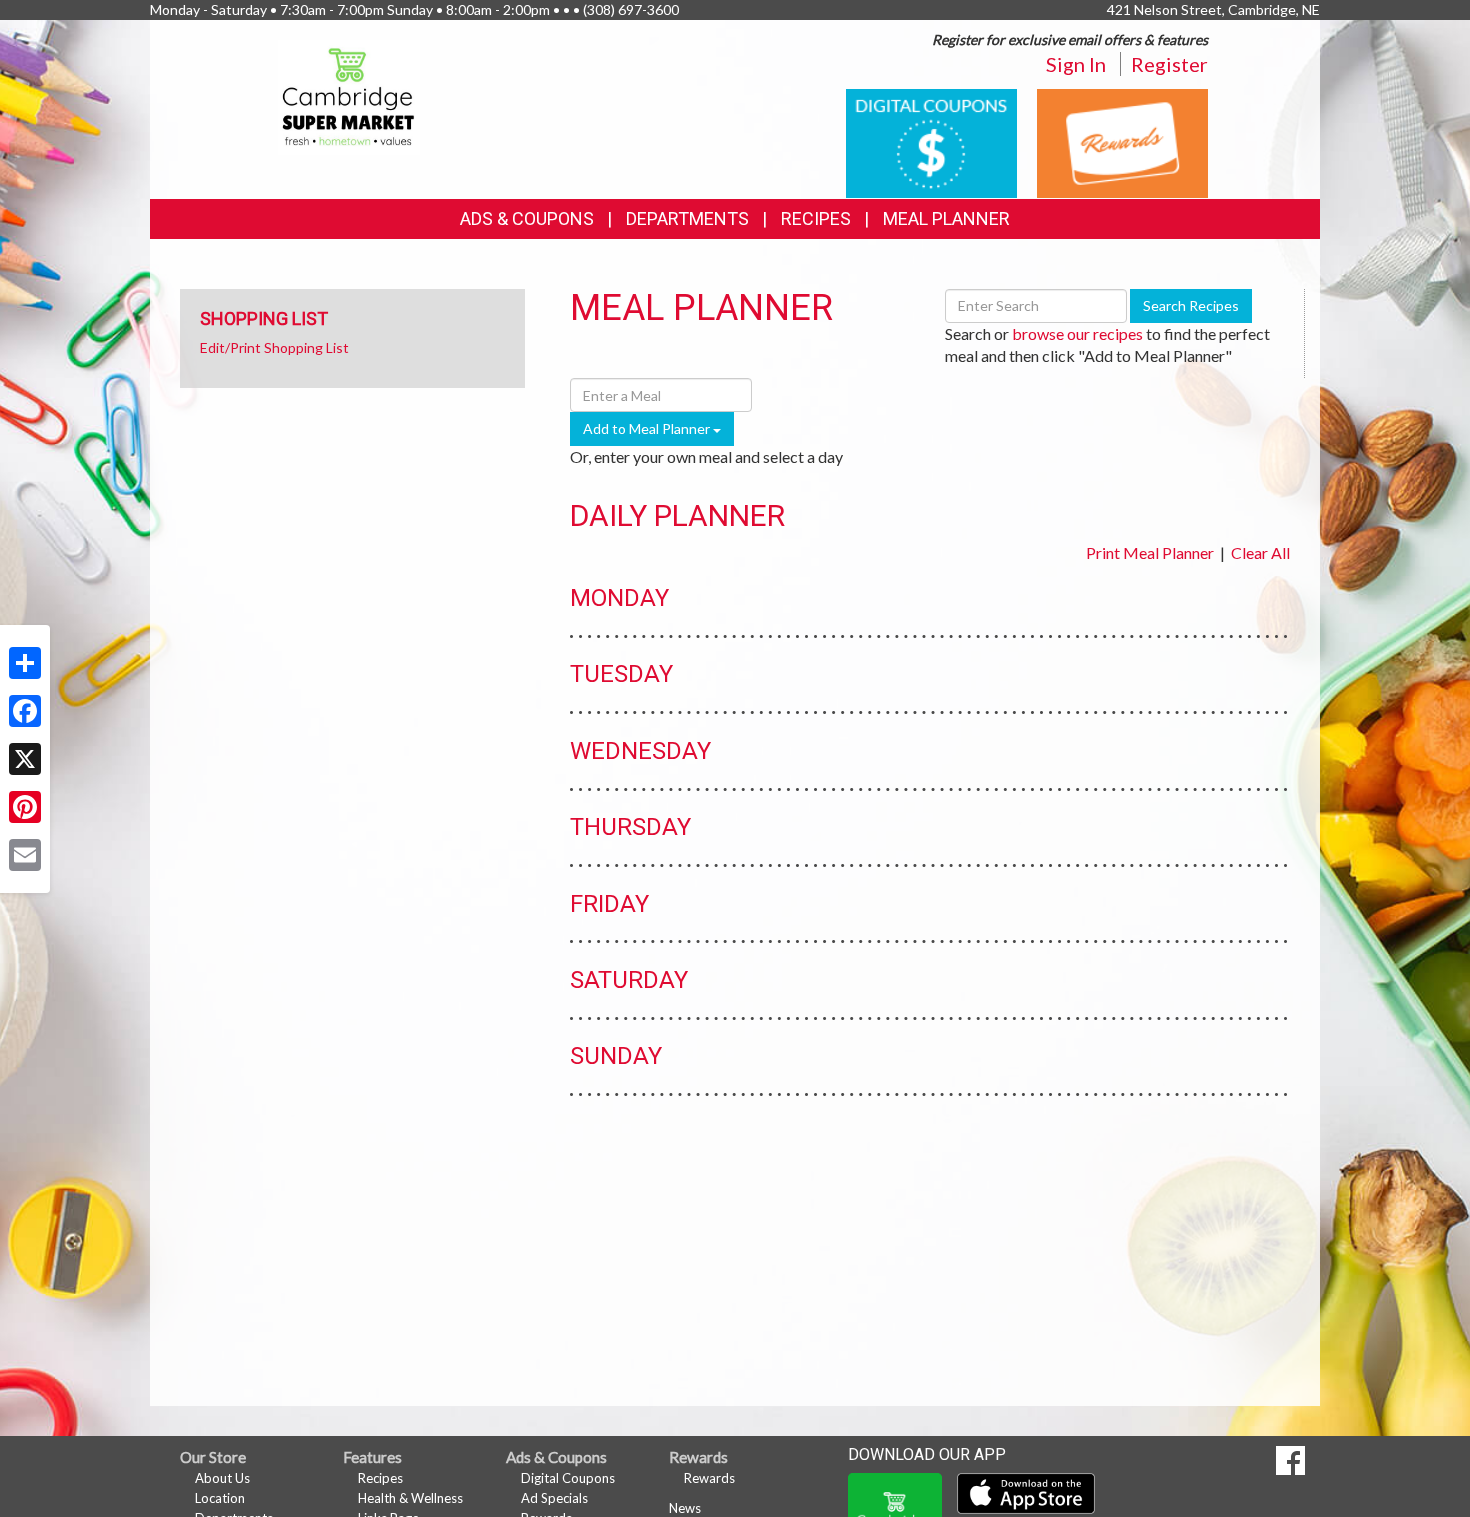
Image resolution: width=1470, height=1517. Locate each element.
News (685, 1508)
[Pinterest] (25, 807)
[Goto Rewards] (1122, 141)
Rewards (709, 1478)
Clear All (1260, 552)
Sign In (1076, 64)
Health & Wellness (410, 1498)
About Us (222, 1478)
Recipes (816, 218)
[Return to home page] (349, 95)
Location (220, 1498)
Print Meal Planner (1150, 552)
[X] (25, 759)
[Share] (25, 663)
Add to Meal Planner (648, 428)
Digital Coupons (568, 1478)
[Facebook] (25, 711)
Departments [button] (687, 218)
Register (1169, 64)
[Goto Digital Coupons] (931, 141)
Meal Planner (946, 218)
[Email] (25, 855)
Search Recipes (1191, 305)
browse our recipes (1077, 333)
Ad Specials (554, 1498)
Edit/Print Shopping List (274, 347)
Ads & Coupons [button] (527, 218)
